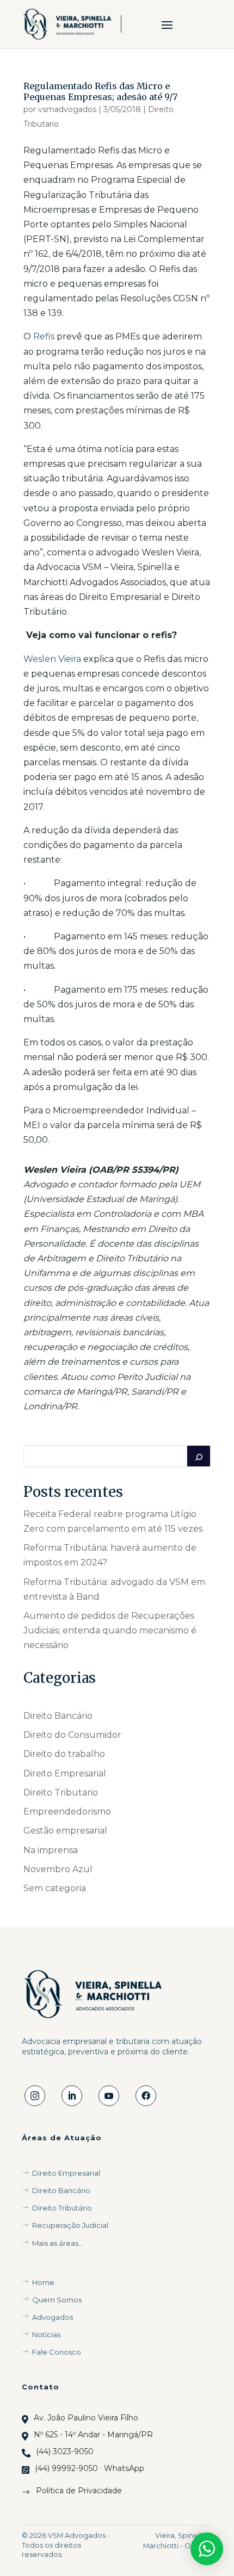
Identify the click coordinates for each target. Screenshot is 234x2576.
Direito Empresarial (65, 1773)
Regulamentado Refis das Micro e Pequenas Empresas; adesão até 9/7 (100, 91)
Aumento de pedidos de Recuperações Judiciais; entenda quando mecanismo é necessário (110, 1630)
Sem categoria (55, 1888)
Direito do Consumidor (72, 1735)
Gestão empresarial (65, 1831)
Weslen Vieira (52, 659)
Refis (44, 336)
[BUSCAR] (199, 1456)
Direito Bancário (58, 1716)
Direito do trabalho (64, 1754)
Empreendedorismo (67, 1812)
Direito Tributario (61, 1792)
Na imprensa (51, 1850)
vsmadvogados (67, 109)
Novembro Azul (58, 1869)
